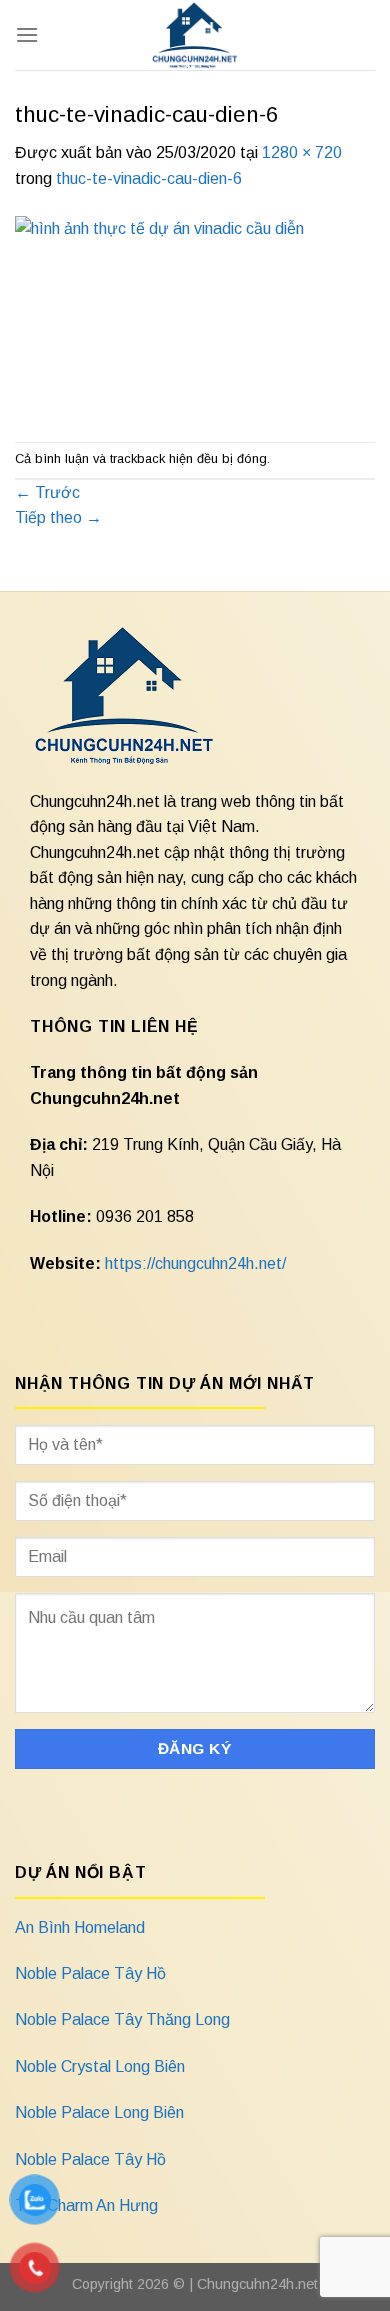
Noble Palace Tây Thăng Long (122, 2019)
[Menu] (27, 34)
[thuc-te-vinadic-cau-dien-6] (195, 315)
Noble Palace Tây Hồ (90, 1973)
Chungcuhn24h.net (257, 2284)
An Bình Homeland (80, 1927)
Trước (47, 492)
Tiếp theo (58, 517)
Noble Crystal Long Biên (100, 2066)
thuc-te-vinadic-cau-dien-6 (149, 178)
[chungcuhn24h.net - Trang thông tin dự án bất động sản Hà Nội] (195, 35)
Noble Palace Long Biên (99, 2112)
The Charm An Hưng (86, 2205)
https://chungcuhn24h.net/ (195, 1263)
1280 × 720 (302, 152)
